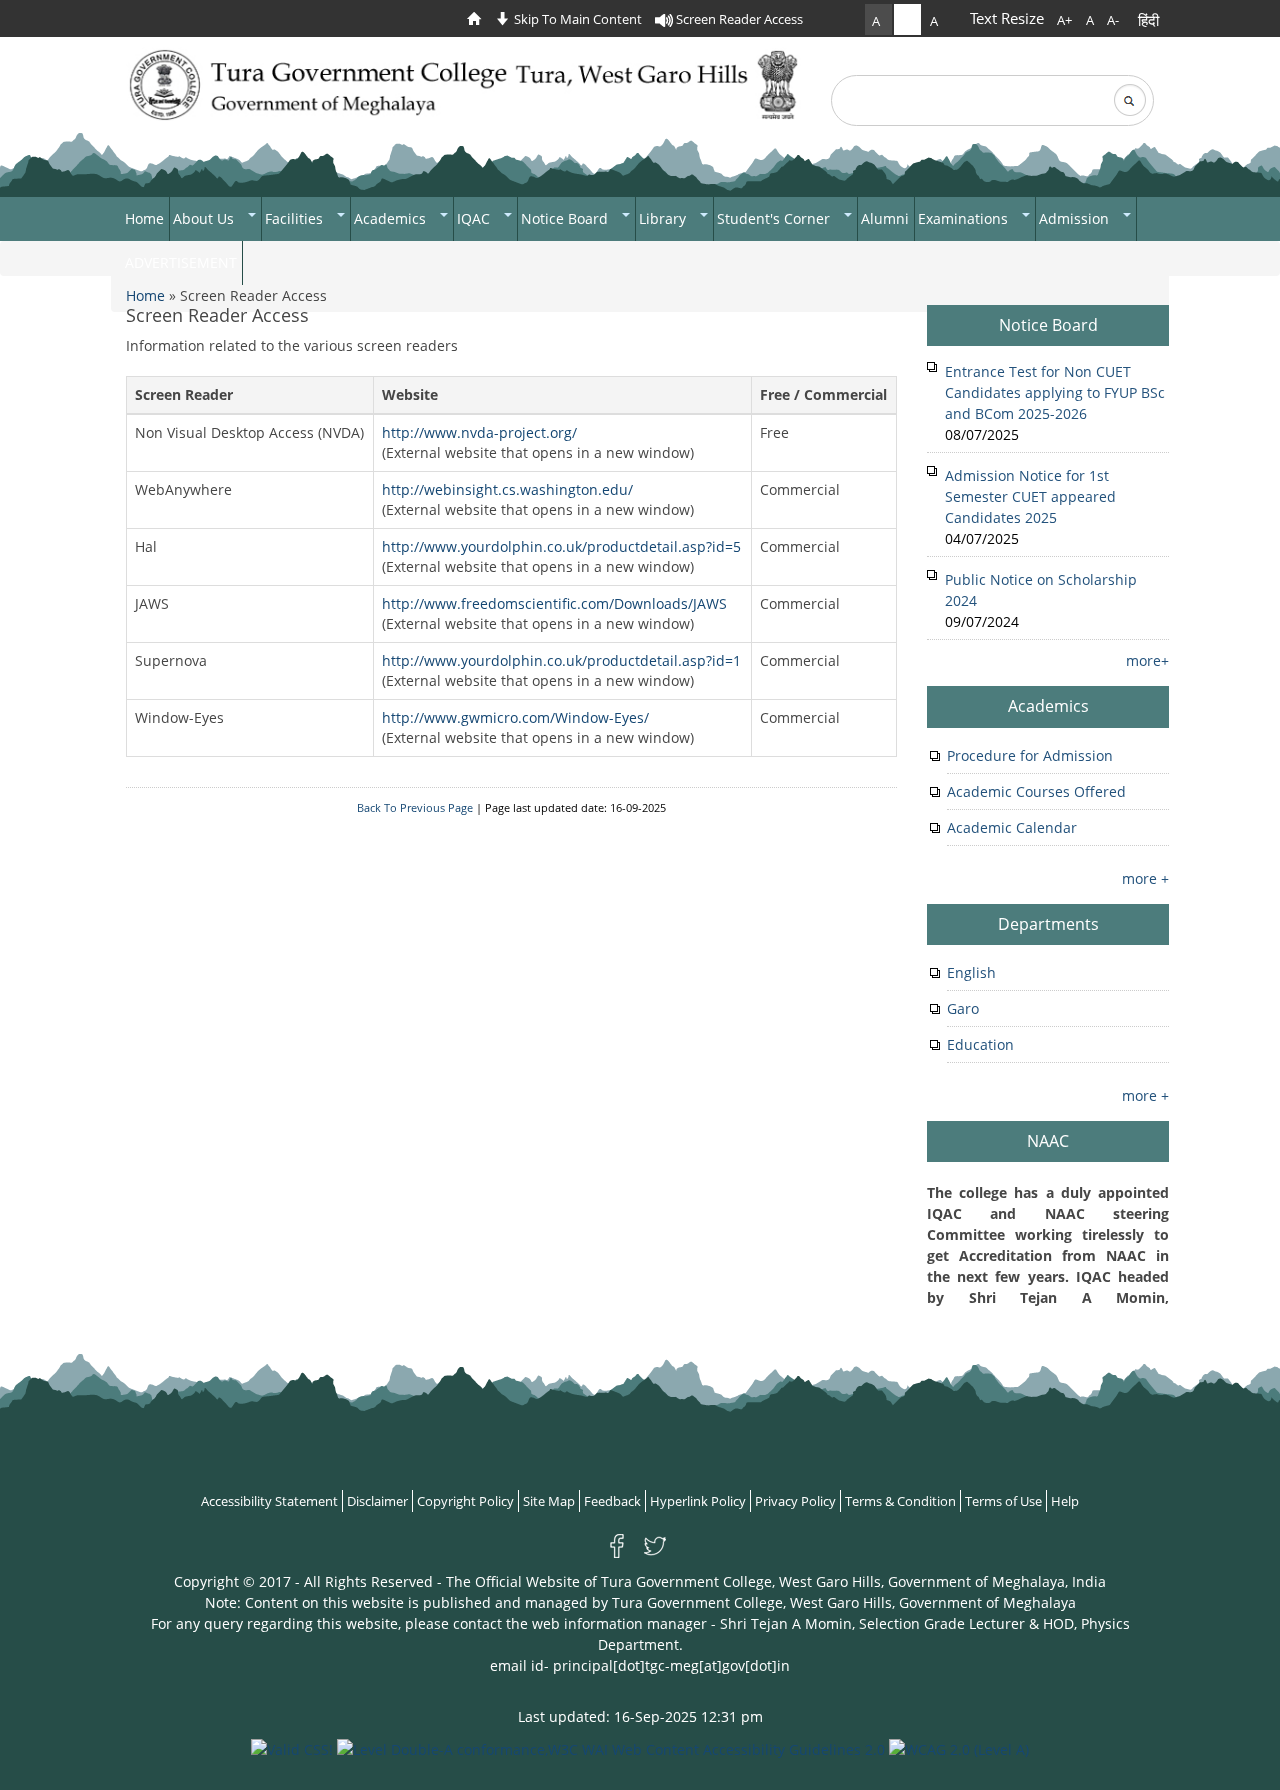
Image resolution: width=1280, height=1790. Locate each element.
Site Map (549, 1501)
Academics (392, 218)
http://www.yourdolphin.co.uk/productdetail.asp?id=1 (561, 660)
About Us (205, 218)
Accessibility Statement (269, 1501)
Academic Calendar (1012, 827)
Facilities (296, 218)
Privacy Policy (795, 1501)
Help (1065, 1501)
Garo (963, 1008)
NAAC (1048, 1141)
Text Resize (1007, 18)
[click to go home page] (479, 19)
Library (664, 218)
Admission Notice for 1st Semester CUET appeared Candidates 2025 (1030, 496)
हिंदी (1148, 20)
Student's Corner (775, 218)
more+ (1147, 660)
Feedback (612, 1501)
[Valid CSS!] (292, 1747)
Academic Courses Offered (1036, 791)
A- (1113, 20)
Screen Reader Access (738, 19)
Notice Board (566, 218)
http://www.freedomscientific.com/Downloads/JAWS (554, 603)
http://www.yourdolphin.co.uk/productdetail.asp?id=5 (561, 546)
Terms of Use (1003, 1501)
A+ (1064, 20)
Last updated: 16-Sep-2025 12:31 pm (640, 1716)
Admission (1076, 218)
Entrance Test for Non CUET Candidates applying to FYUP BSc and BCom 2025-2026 (1055, 392)
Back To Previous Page (415, 808)
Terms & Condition (900, 1501)
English (971, 972)
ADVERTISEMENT (181, 262)
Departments (1048, 924)
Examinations (965, 218)
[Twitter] (655, 1544)
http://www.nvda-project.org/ (479, 432)
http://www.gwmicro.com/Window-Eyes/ (515, 717)
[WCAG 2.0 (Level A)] (959, 1747)
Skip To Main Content (576, 19)
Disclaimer (377, 1501)
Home (144, 218)
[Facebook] (621, 1544)
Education (980, 1044)
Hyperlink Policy (698, 1501)
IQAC (475, 218)
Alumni (885, 218)
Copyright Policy (465, 1501)
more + (1145, 878)
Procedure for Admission (1030, 755)
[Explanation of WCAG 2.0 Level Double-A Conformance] (611, 1747)
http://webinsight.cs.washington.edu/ (507, 489)
